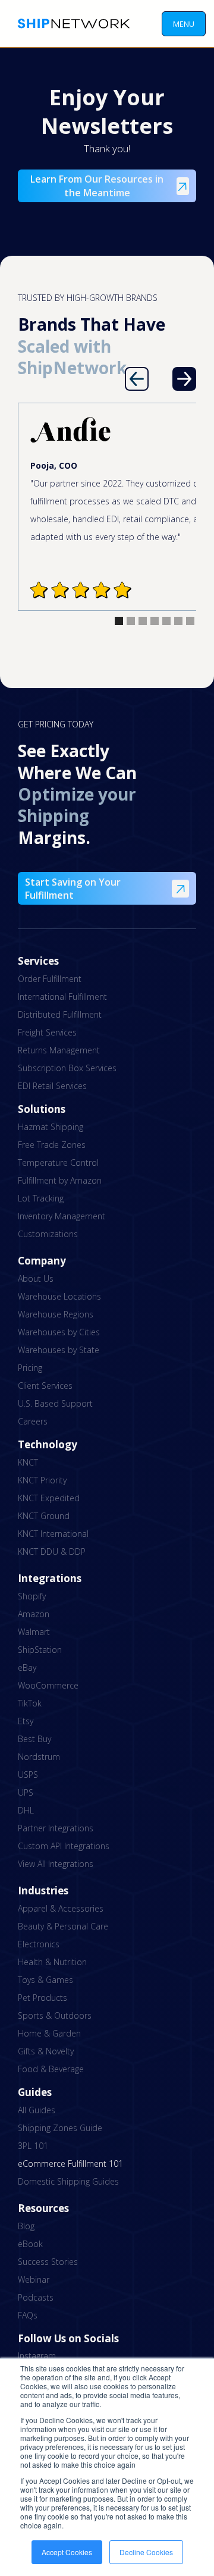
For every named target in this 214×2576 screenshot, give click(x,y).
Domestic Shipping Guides (68, 2181)
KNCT (28, 1462)
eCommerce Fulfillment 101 (70, 2164)
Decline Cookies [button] (146, 2552)
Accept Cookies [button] (67, 2552)
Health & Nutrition (52, 1962)
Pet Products (43, 1998)
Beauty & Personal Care (63, 1926)
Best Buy (34, 1739)
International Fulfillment (62, 997)
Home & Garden (49, 2033)
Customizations (48, 1234)
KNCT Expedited (49, 1498)
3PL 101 (33, 2146)
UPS (26, 1792)
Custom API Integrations (64, 1846)
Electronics (39, 1944)
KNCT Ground (44, 1516)
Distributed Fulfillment (60, 1014)
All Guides (37, 2110)
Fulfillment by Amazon (60, 1180)
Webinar (34, 2280)
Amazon (34, 1614)
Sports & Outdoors (55, 2015)
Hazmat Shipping (51, 1127)
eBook (30, 2244)
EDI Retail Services (52, 1086)
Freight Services (47, 1032)
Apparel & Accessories (61, 1908)
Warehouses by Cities (59, 1332)
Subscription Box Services (67, 1068)
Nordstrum (39, 1757)
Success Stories (48, 2262)
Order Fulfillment (50, 979)
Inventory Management (62, 1216)
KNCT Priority (42, 1480)
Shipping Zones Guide (60, 2128)
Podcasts (36, 2297)
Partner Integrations (56, 1828)
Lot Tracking (41, 1198)
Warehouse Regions (56, 1314)
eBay (27, 1667)
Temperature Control (58, 1163)
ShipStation (40, 1650)
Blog (26, 2226)
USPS (28, 1775)
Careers (33, 1421)
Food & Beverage (51, 2069)
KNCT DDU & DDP (52, 1551)
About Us (36, 1278)
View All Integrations (56, 1864)
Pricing (30, 1368)
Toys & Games (45, 1980)
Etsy (26, 1721)
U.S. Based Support (55, 1403)
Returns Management (59, 1050)
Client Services (45, 1386)
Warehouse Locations (59, 1296)
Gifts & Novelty (46, 2051)
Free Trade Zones (52, 1145)
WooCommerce (48, 1685)
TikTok (30, 1703)
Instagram (37, 2356)
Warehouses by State (59, 1350)
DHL (26, 1810)
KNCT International (53, 1534)
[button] (184, 24)
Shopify (32, 1596)
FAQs (28, 2315)
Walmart (34, 1632)
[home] (71, 23)
